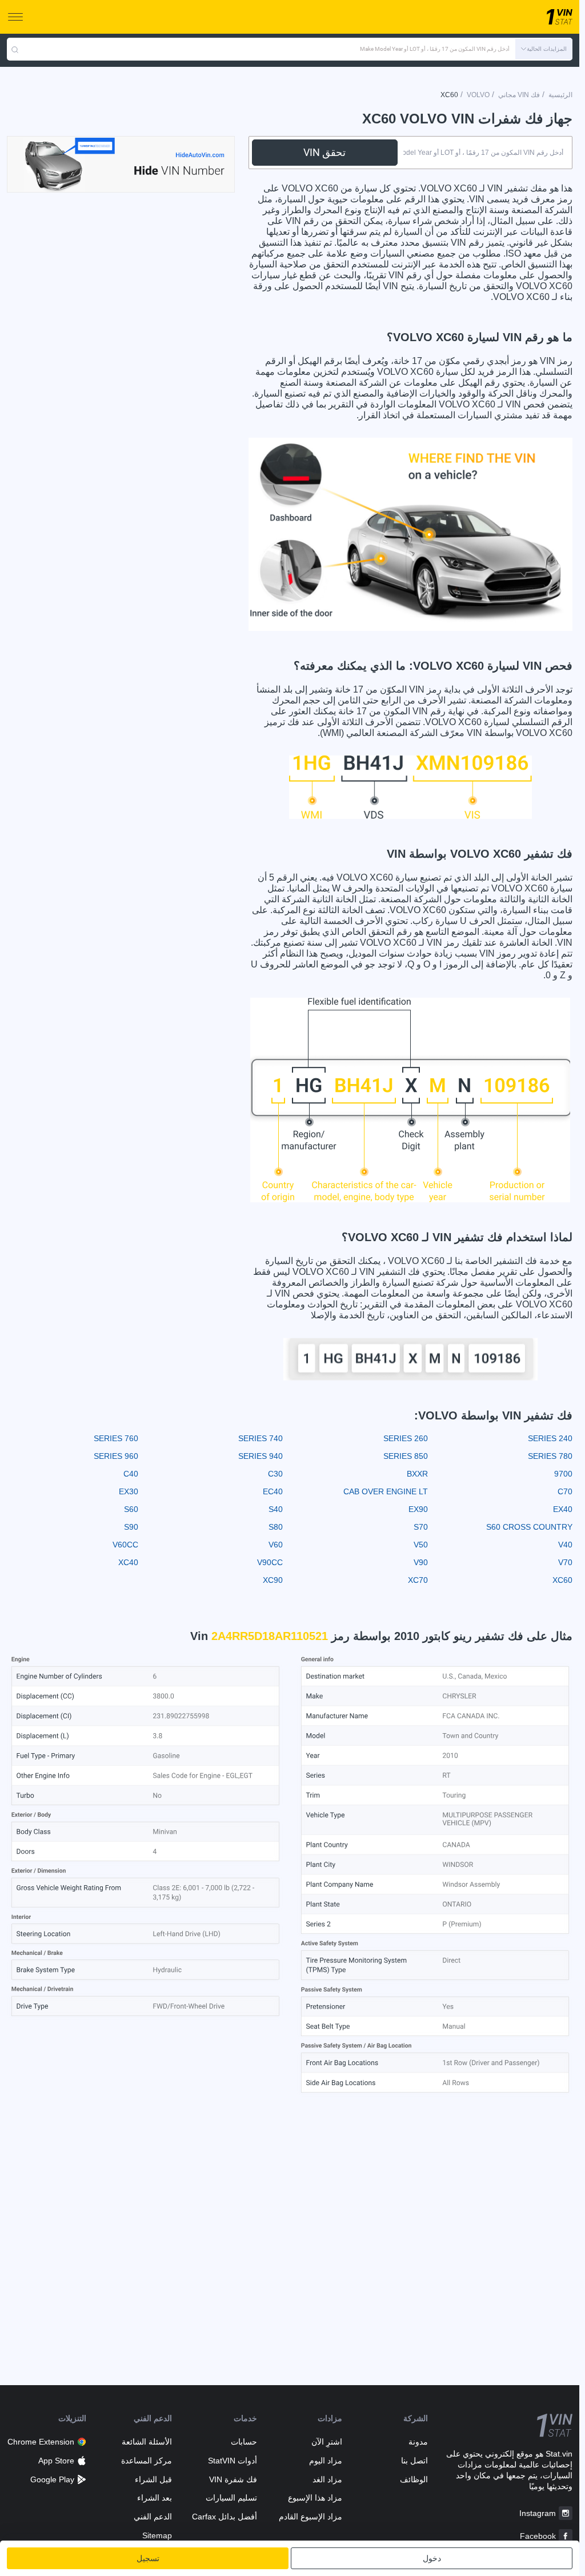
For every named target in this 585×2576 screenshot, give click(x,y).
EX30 (129, 1491)
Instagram (538, 2513)
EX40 (563, 1509)
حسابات (244, 2442)
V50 (421, 1545)
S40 (276, 1509)
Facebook (538, 2536)
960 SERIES (116, 1456)
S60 (131, 1509)
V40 (565, 1545)
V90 (421, 1562)
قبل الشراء (153, 2479)
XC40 (128, 1562)
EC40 (273, 1491)
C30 (275, 1474)
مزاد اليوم (326, 2461)
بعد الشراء (154, 2498)
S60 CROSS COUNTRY (529, 1527)
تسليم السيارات (231, 2498)
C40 (131, 1474)
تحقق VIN (324, 152)
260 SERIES (406, 1438)
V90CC (270, 1562)
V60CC (125, 1545)
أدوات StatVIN (233, 2461)
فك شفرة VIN (233, 2479)
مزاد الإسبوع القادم (310, 2517)
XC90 (273, 1580)
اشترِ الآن (327, 2442)
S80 (276, 1527)
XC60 (562, 1580)
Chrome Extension (41, 2442)
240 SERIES (550, 1438)
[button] (544, 49)
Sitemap (157, 2535)
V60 (276, 1545)
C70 (565, 1491)
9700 (563, 1474)
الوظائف (414, 2479)
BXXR (417, 1474)
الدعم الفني (153, 2517)
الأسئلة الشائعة (147, 2442)
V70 (565, 1562)
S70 (421, 1527)
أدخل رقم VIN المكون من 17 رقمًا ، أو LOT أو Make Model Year (435, 49)
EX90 (418, 1509)
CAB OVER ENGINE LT (386, 1491)
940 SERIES (261, 1456)
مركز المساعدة (146, 2461)
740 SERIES (261, 1438)
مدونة (418, 2442)
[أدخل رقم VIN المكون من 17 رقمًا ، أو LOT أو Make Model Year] (15, 49)
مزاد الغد (327, 2479)
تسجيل (148, 2558)
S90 (131, 1527)
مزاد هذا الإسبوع (315, 2498)
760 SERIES (116, 1438)
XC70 (418, 1580)
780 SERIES (550, 1456)
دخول (432, 2558)
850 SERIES (406, 1456)
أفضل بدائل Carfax (225, 2517)
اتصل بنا (414, 2461)
